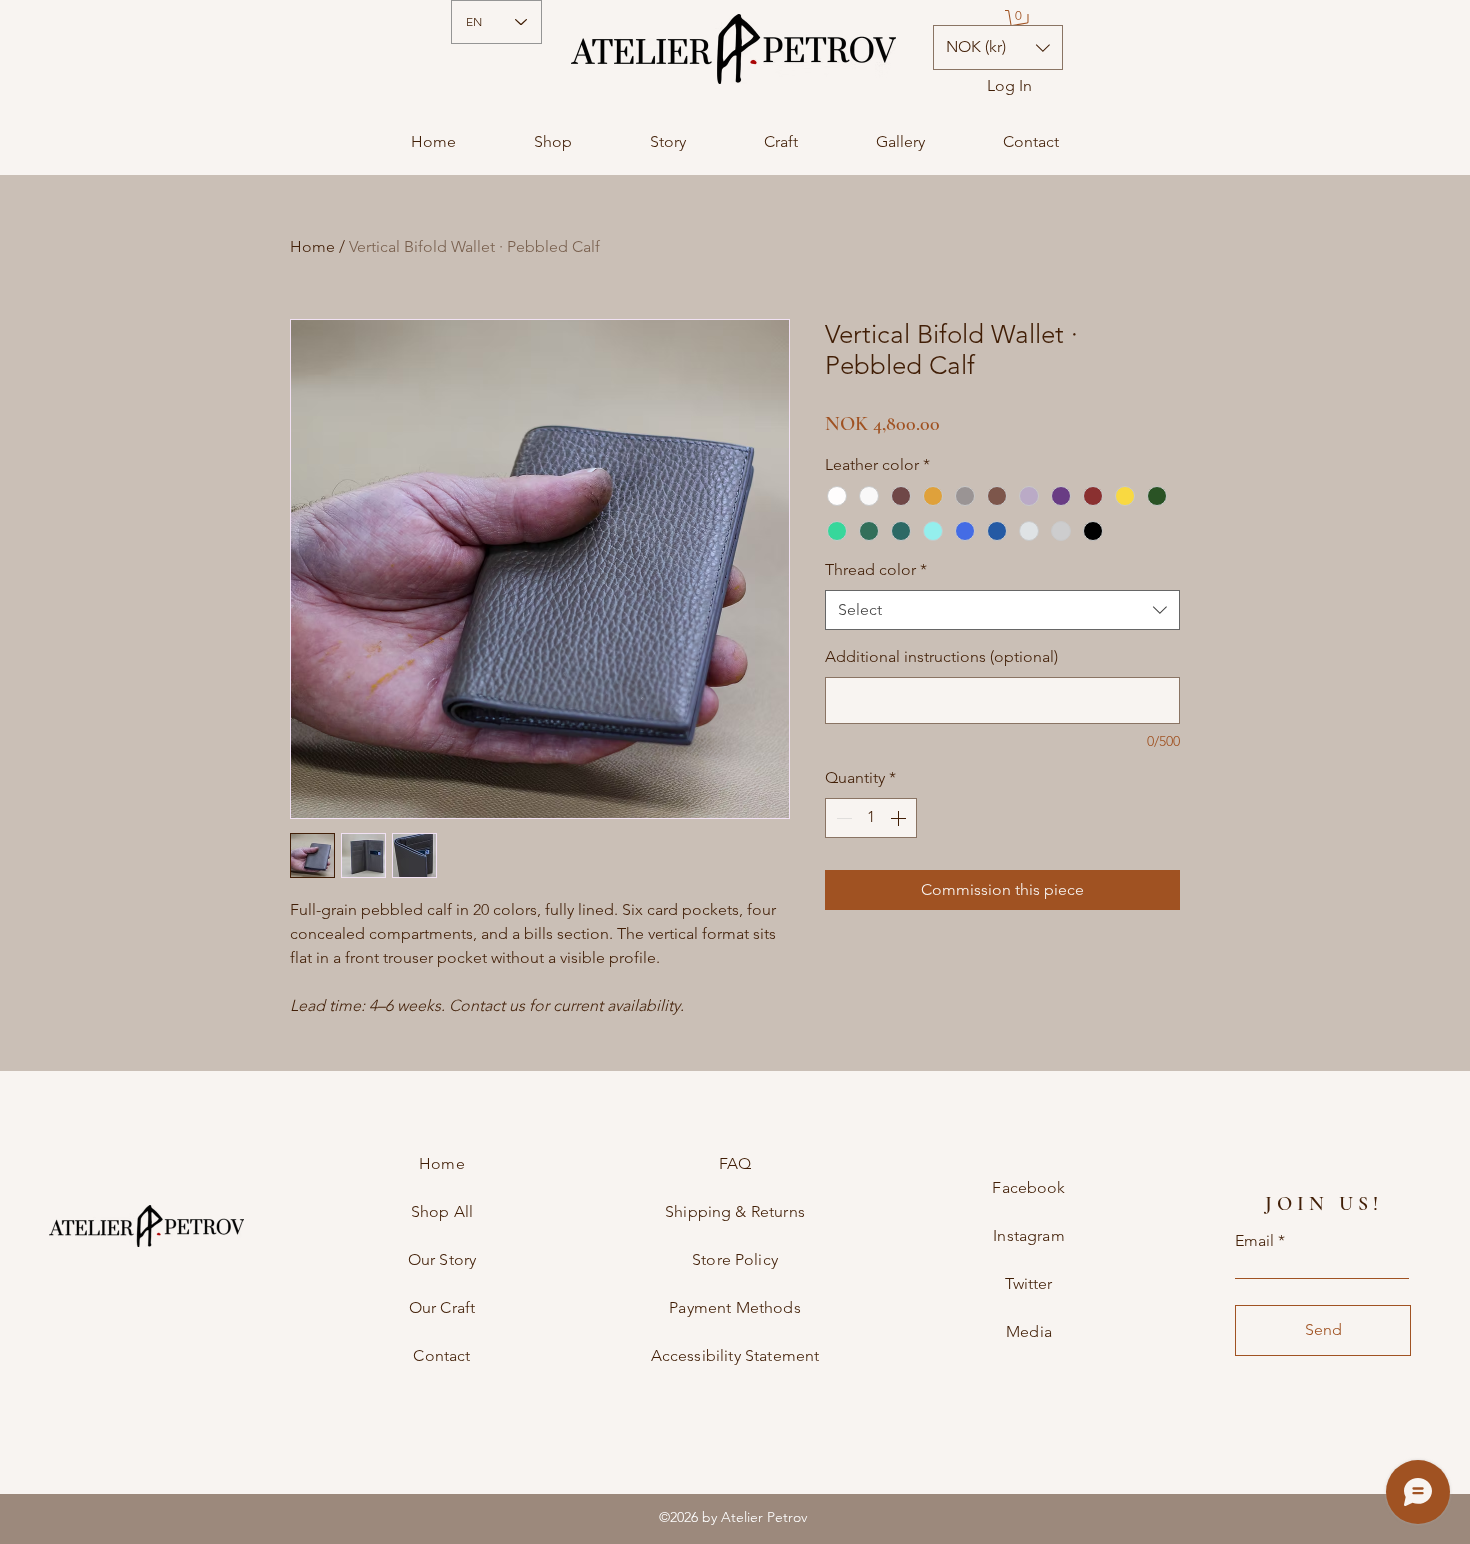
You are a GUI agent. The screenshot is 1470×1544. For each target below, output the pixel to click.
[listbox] (998, 47)
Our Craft (442, 1307)
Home (312, 246)
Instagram (1028, 1235)
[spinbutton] (871, 818)
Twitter (1028, 1283)
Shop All (442, 1211)
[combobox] (1002, 610)
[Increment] (900, 818)
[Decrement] (842, 818)
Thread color (876, 569)
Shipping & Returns (735, 1211)
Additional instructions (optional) (941, 656)
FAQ (735, 1163)
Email (1254, 1241)
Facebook (1028, 1187)
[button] (1019, 22)
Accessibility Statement (735, 1355)
